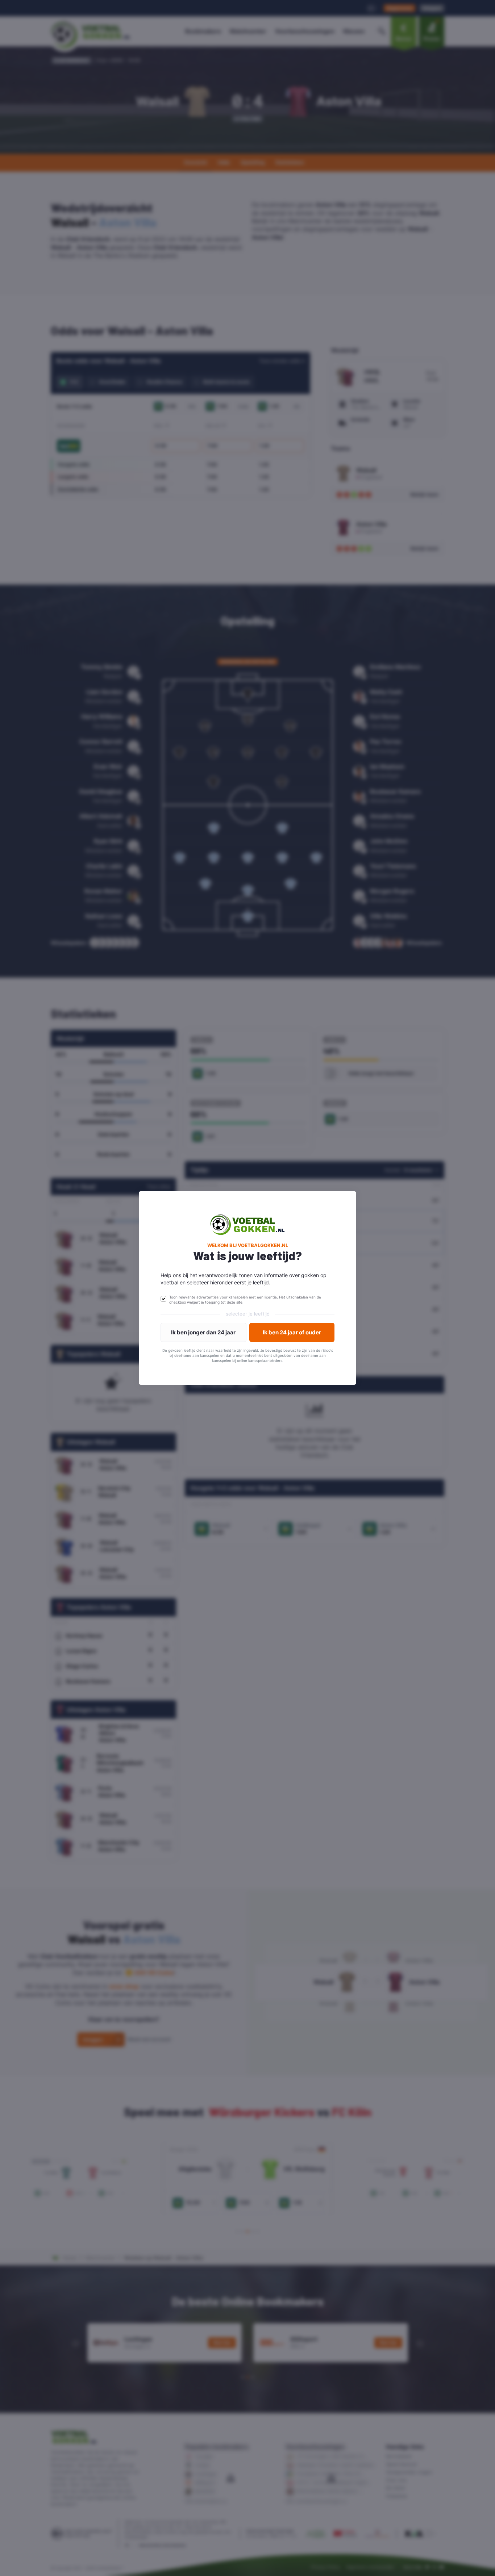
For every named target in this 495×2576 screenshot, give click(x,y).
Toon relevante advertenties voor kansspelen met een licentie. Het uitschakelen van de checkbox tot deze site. (245, 1300)
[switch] (163, 1299)
